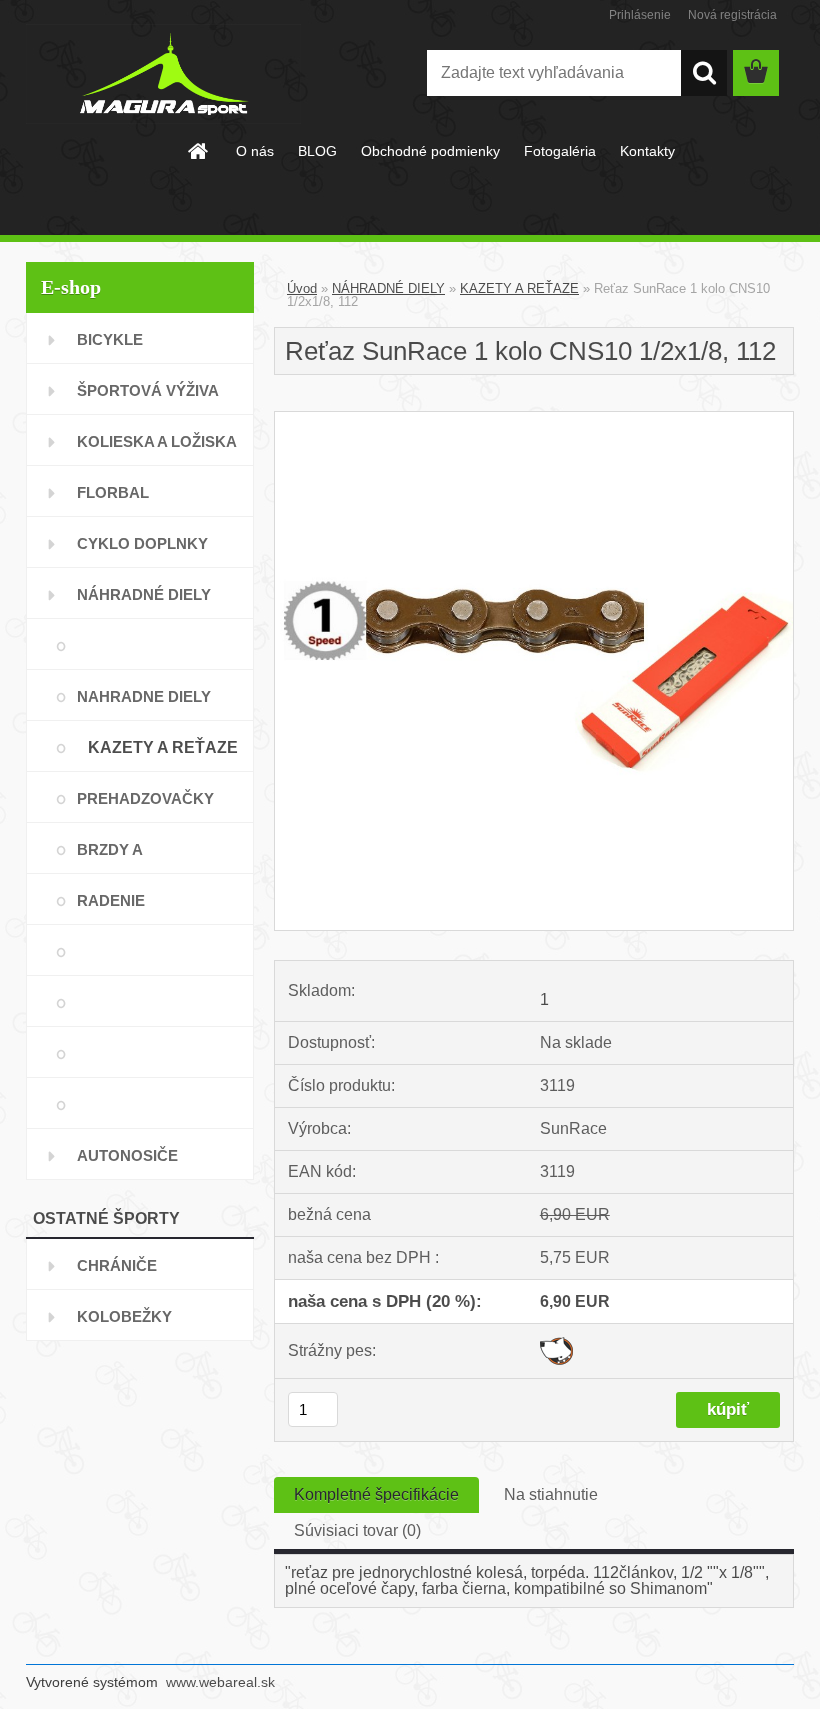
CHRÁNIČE (117, 1265)
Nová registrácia (732, 15)
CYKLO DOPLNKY (142, 543)
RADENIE (111, 900)
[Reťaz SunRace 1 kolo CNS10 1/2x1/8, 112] (534, 419)
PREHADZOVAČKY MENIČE (145, 806)
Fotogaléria (560, 151)
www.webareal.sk (220, 1682)
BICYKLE (110, 339)
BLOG (317, 151)
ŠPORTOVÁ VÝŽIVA (148, 390)
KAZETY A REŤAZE (163, 747)
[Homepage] (199, 151)
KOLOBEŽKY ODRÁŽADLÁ (125, 1324)
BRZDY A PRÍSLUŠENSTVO (140, 857)
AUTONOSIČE (127, 1155)
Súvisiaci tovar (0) (357, 1530)
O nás (255, 151)
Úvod (302, 288)
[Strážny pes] (556, 1344)
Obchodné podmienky (430, 151)
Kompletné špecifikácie (376, 1494)
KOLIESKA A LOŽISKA (157, 441)
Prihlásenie (640, 15)
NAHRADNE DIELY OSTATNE (144, 704)
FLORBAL (113, 492)
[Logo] (163, 74)
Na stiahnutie (551, 1494)
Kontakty (647, 151)
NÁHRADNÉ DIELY (144, 594)
